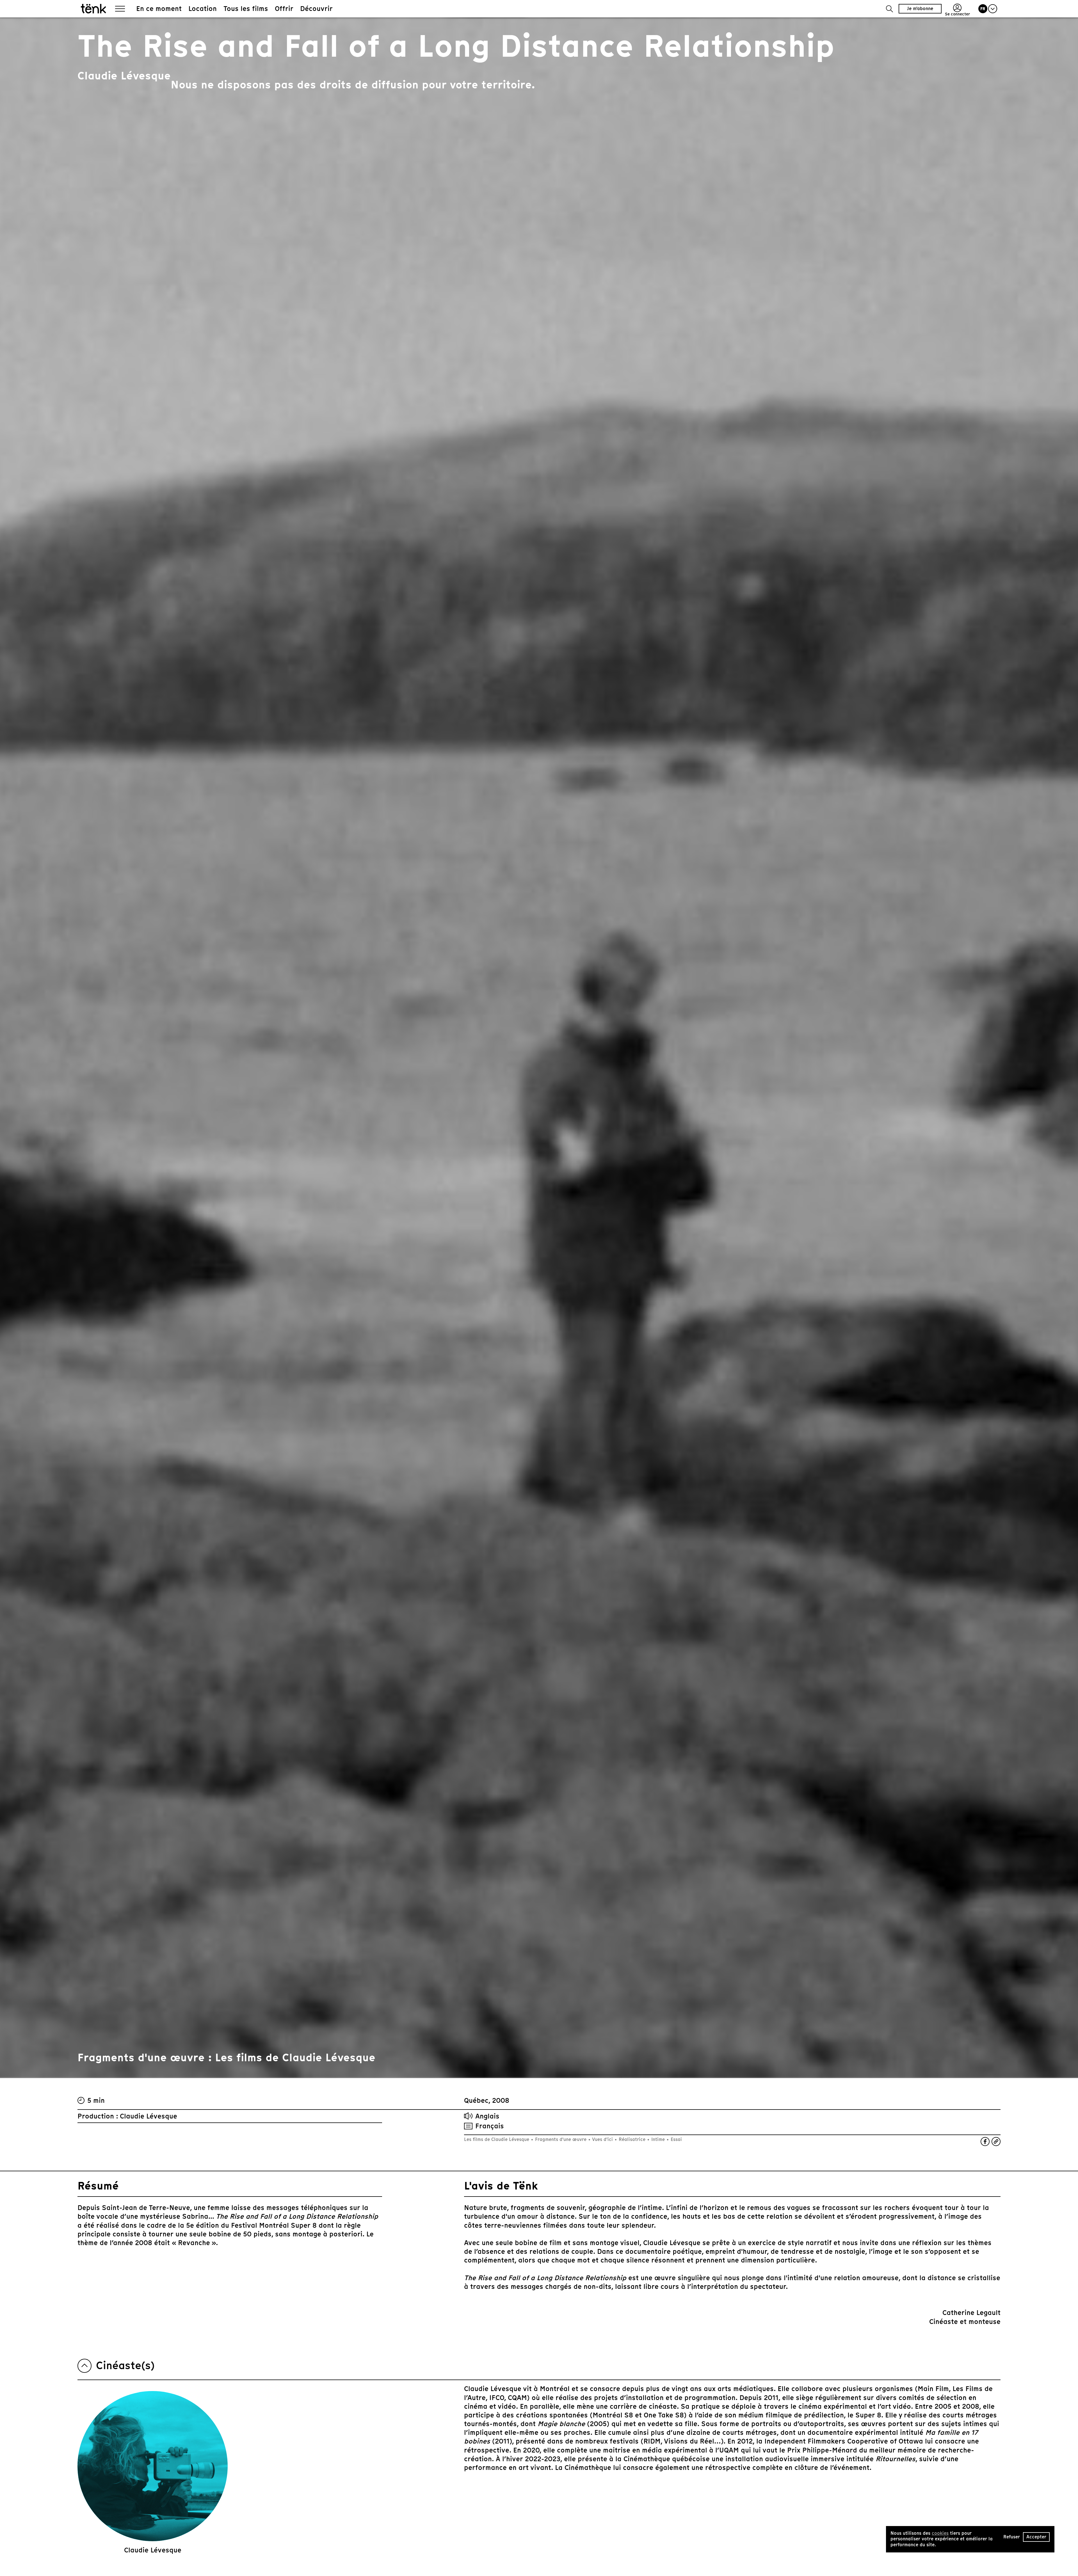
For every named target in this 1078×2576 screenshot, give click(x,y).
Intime (658, 2139)
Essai (676, 2139)
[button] (889, 9)
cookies (940, 2533)
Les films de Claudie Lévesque (497, 2139)
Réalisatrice (632, 2139)
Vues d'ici (603, 2139)
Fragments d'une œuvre (561, 2139)
